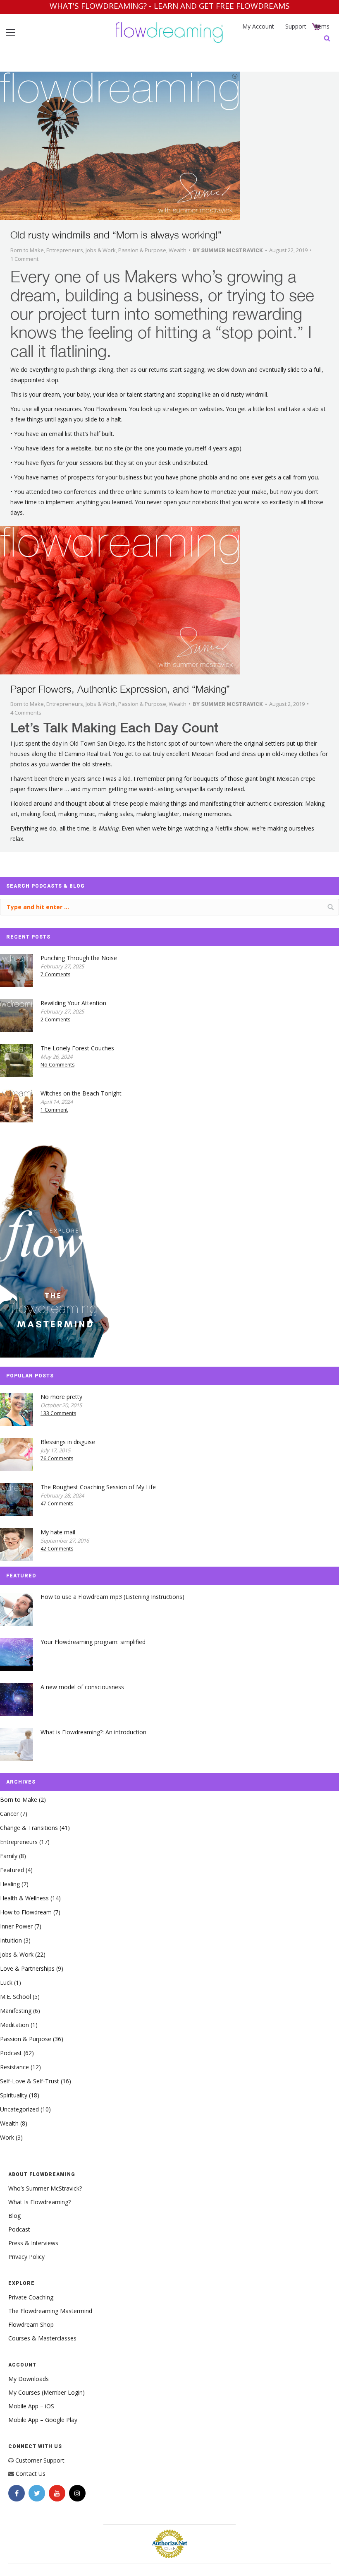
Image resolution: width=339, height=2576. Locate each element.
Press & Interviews (33, 2243)
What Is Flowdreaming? (39, 2202)
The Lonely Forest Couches (77, 1048)
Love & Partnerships (27, 1968)
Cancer (9, 1814)
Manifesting (16, 2011)
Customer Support (40, 2460)
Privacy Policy (26, 2257)
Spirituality (14, 2095)
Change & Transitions (29, 1828)
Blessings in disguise (68, 1442)
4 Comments (26, 713)
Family (9, 1856)
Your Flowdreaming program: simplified (93, 1642)
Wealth (178, 250)
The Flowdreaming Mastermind (50, 2311)
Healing (10, 1884)
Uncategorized (19, 2109)
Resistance (14, 2067)
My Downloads (29, 2379)
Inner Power (16, 1926)
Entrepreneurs (65, 250)
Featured (12, 1870)
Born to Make (27, 250)
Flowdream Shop (31, 2324)
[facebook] (17, 2493)
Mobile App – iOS (31, 2406)
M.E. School (16, 1997)
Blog (14, 2216)
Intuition (11, 1940)
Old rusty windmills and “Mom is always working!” (116, 235)
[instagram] (77, 2493)
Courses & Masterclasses (42, 2338)
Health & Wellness (24, 1898)
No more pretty (61, 1397)
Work (7, 2137)
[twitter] (37, 2493)
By (228, 250)
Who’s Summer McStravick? (45, 2188)
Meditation (14, 2025)
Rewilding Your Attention (73, 1003)
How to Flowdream (26, 1912)
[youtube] (57, 2493)
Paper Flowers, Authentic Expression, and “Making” (120, 689)
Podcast (11, 2053)
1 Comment (24, 259)
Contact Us (31, 2474)
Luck (6, 1983)
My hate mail (58, 1532)
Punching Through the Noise (79, 958)
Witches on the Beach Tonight (81, 1093)
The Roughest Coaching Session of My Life (98, 1487)
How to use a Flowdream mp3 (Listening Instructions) (112, 1597)
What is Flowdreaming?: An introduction (93, 1732)
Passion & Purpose (142, 250)
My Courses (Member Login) (47, 2392)
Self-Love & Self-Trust (30, 2081)
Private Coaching (31, 2297)
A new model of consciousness (82, 1687)
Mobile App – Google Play (43, 2420)
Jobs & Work (101, 250)
